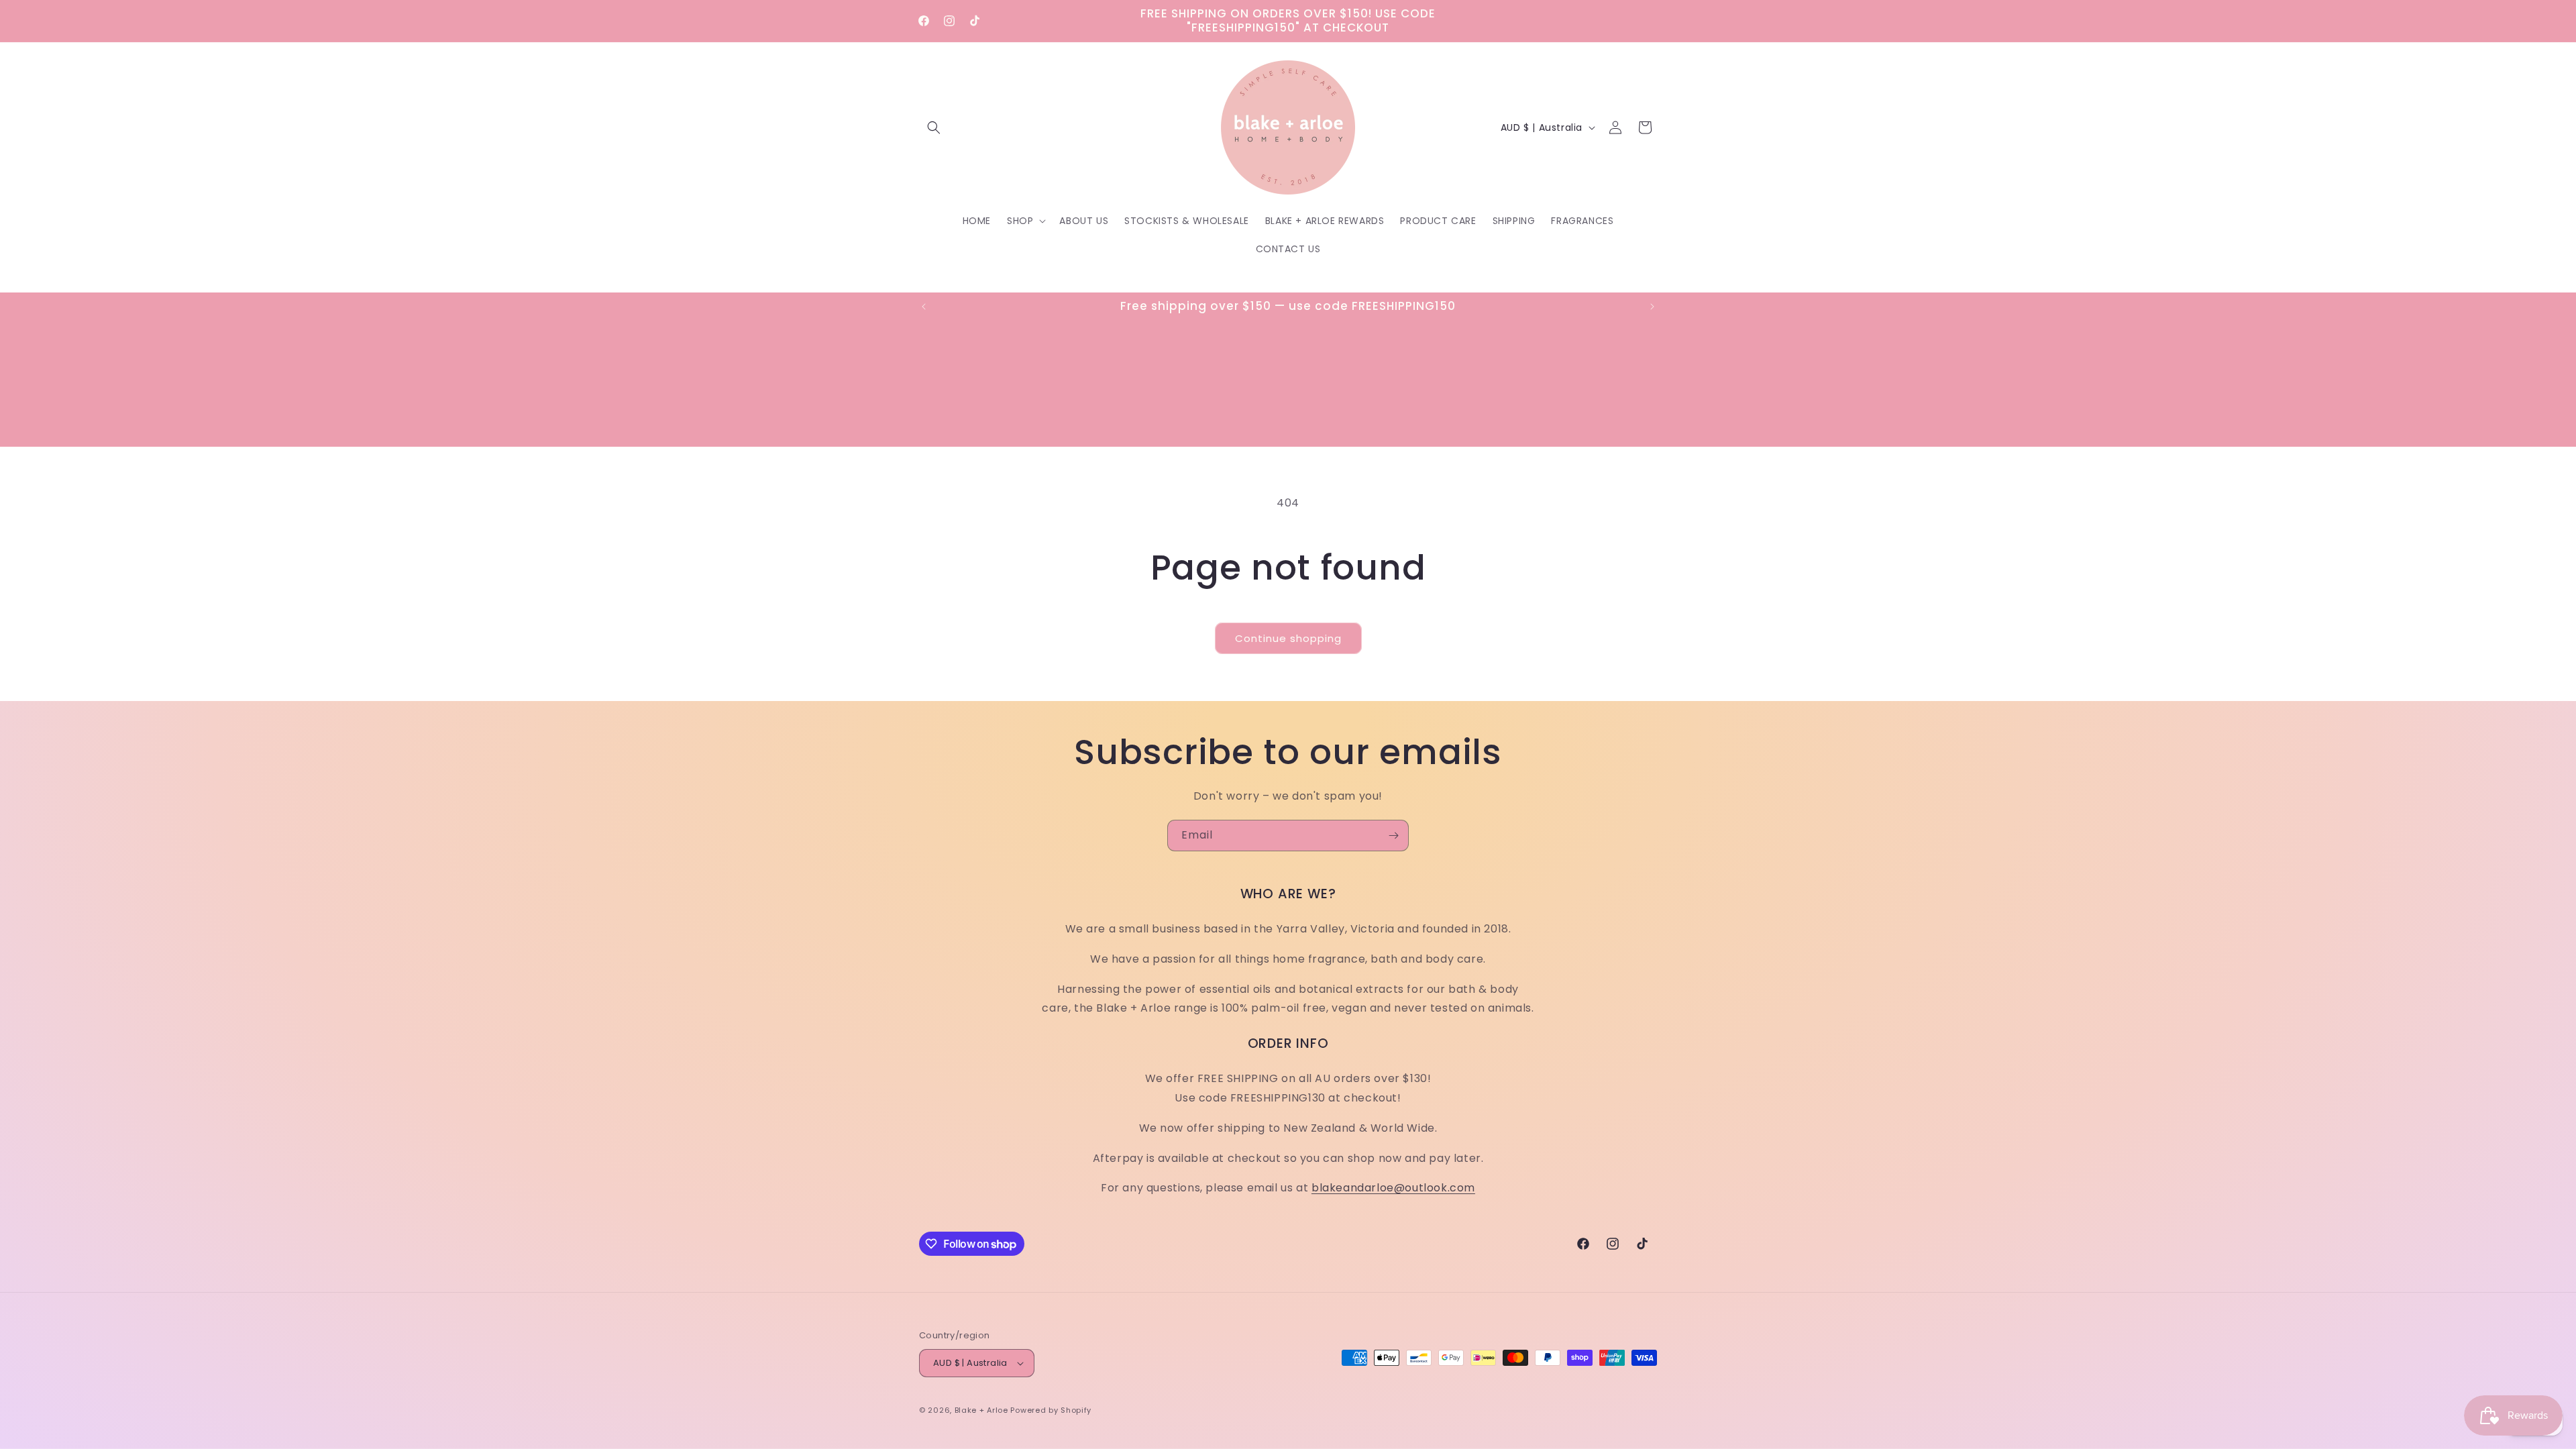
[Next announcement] (1652, 307)
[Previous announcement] (924, 307)
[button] (934, 127)
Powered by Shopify (1051, 1410)
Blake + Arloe (981, 1410)
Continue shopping (1288, 638)
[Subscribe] (1393, 836)
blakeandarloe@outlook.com (1393, 1188)
